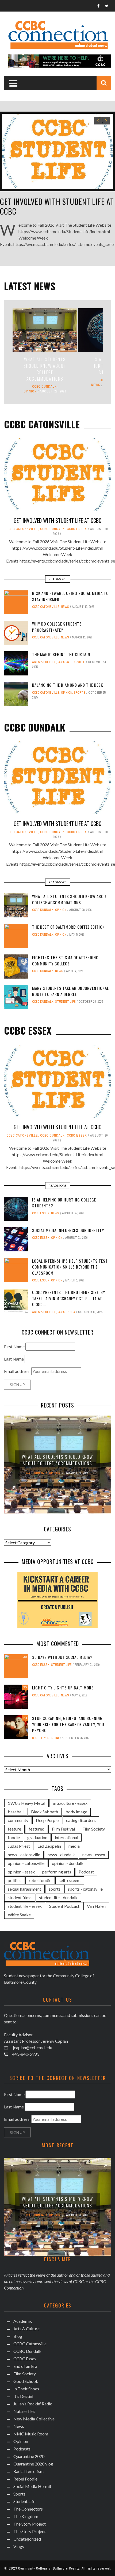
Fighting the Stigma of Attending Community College (65, 960)
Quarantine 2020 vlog (33, 2464)
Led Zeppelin (49, 1846)
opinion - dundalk (68, 1863)
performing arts (57, 1872)
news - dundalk (61, 1855)
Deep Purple (47, 1820)
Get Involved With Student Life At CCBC (57, 206)
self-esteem (70, 1880)
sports (55, 1889)
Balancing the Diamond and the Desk (68, 685)
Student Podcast (64, 1906)
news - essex (94, 1855)
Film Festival (63, 1829)
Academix (23, 2321)
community (18, 1820)
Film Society (94, 1829)
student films (20, 1897)
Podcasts (22, 2449)
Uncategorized (27, 2539)
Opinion (30, 391)
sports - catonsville (85, 1889)
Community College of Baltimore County (49, 2568)
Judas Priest (19, 1846)
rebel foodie (40, 1880)
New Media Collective (34, 2419)
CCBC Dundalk (44, 387)
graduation (37, 1837)
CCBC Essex (77, 529)
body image (76, 1812)
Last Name (14, 1359)
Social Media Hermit (32, 2486)
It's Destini (50, 1738)
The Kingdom (26, 2516)
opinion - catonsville (26, 1863)
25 (25, 1687)
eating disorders (81, 1820)
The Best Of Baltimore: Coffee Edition (68, 927)
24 (25, 1718)
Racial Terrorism (28, 2471)
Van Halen (96, 1906)
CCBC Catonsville (22, 529)
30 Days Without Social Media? (62, 1657)
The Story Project (30, 2524)
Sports (80, 693)
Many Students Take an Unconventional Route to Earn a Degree (70, 991)
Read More (58, 579)
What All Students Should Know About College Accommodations (45, 369)
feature (14, 1829)
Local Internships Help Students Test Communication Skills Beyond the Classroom (70, 1267)
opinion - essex (21, 1872)
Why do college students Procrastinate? (57, 627)
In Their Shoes (26, 2389)
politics (15, 1880)
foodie (14, 1837)
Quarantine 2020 (29, 2456)
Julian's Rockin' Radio (33, 2404)
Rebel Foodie (25, 2479)
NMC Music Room (31, 2434)
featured (37, 1829)
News (96, 385)
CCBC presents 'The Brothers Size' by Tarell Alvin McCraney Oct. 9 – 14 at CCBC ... (69, 1298)
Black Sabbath (45, 1812)
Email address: (18, 1371)
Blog (36, 1738)
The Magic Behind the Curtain (61, 654)
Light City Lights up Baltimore (63, 1688)
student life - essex (25, 1906)
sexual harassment (24, 1889)
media (74, 1846)
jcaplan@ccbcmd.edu (32, 2047)
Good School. (26, 2381)
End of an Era (25, 2366)
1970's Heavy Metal (26, 1803)
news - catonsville (24, 1855)
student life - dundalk (58, 1897)
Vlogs (19, 2546)
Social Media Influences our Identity (68, 1230)
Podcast (86, 1872)
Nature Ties (24, 2411)
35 (25, 1657)
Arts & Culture (44, 662)
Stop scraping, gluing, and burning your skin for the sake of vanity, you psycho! (68, 1724)
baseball (16, 1812)
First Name (14, 1346)
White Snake (19, 1915)
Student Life (65, 1002)
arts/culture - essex (70, 1803)
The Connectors (28, 2509)
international (66, 1837)
